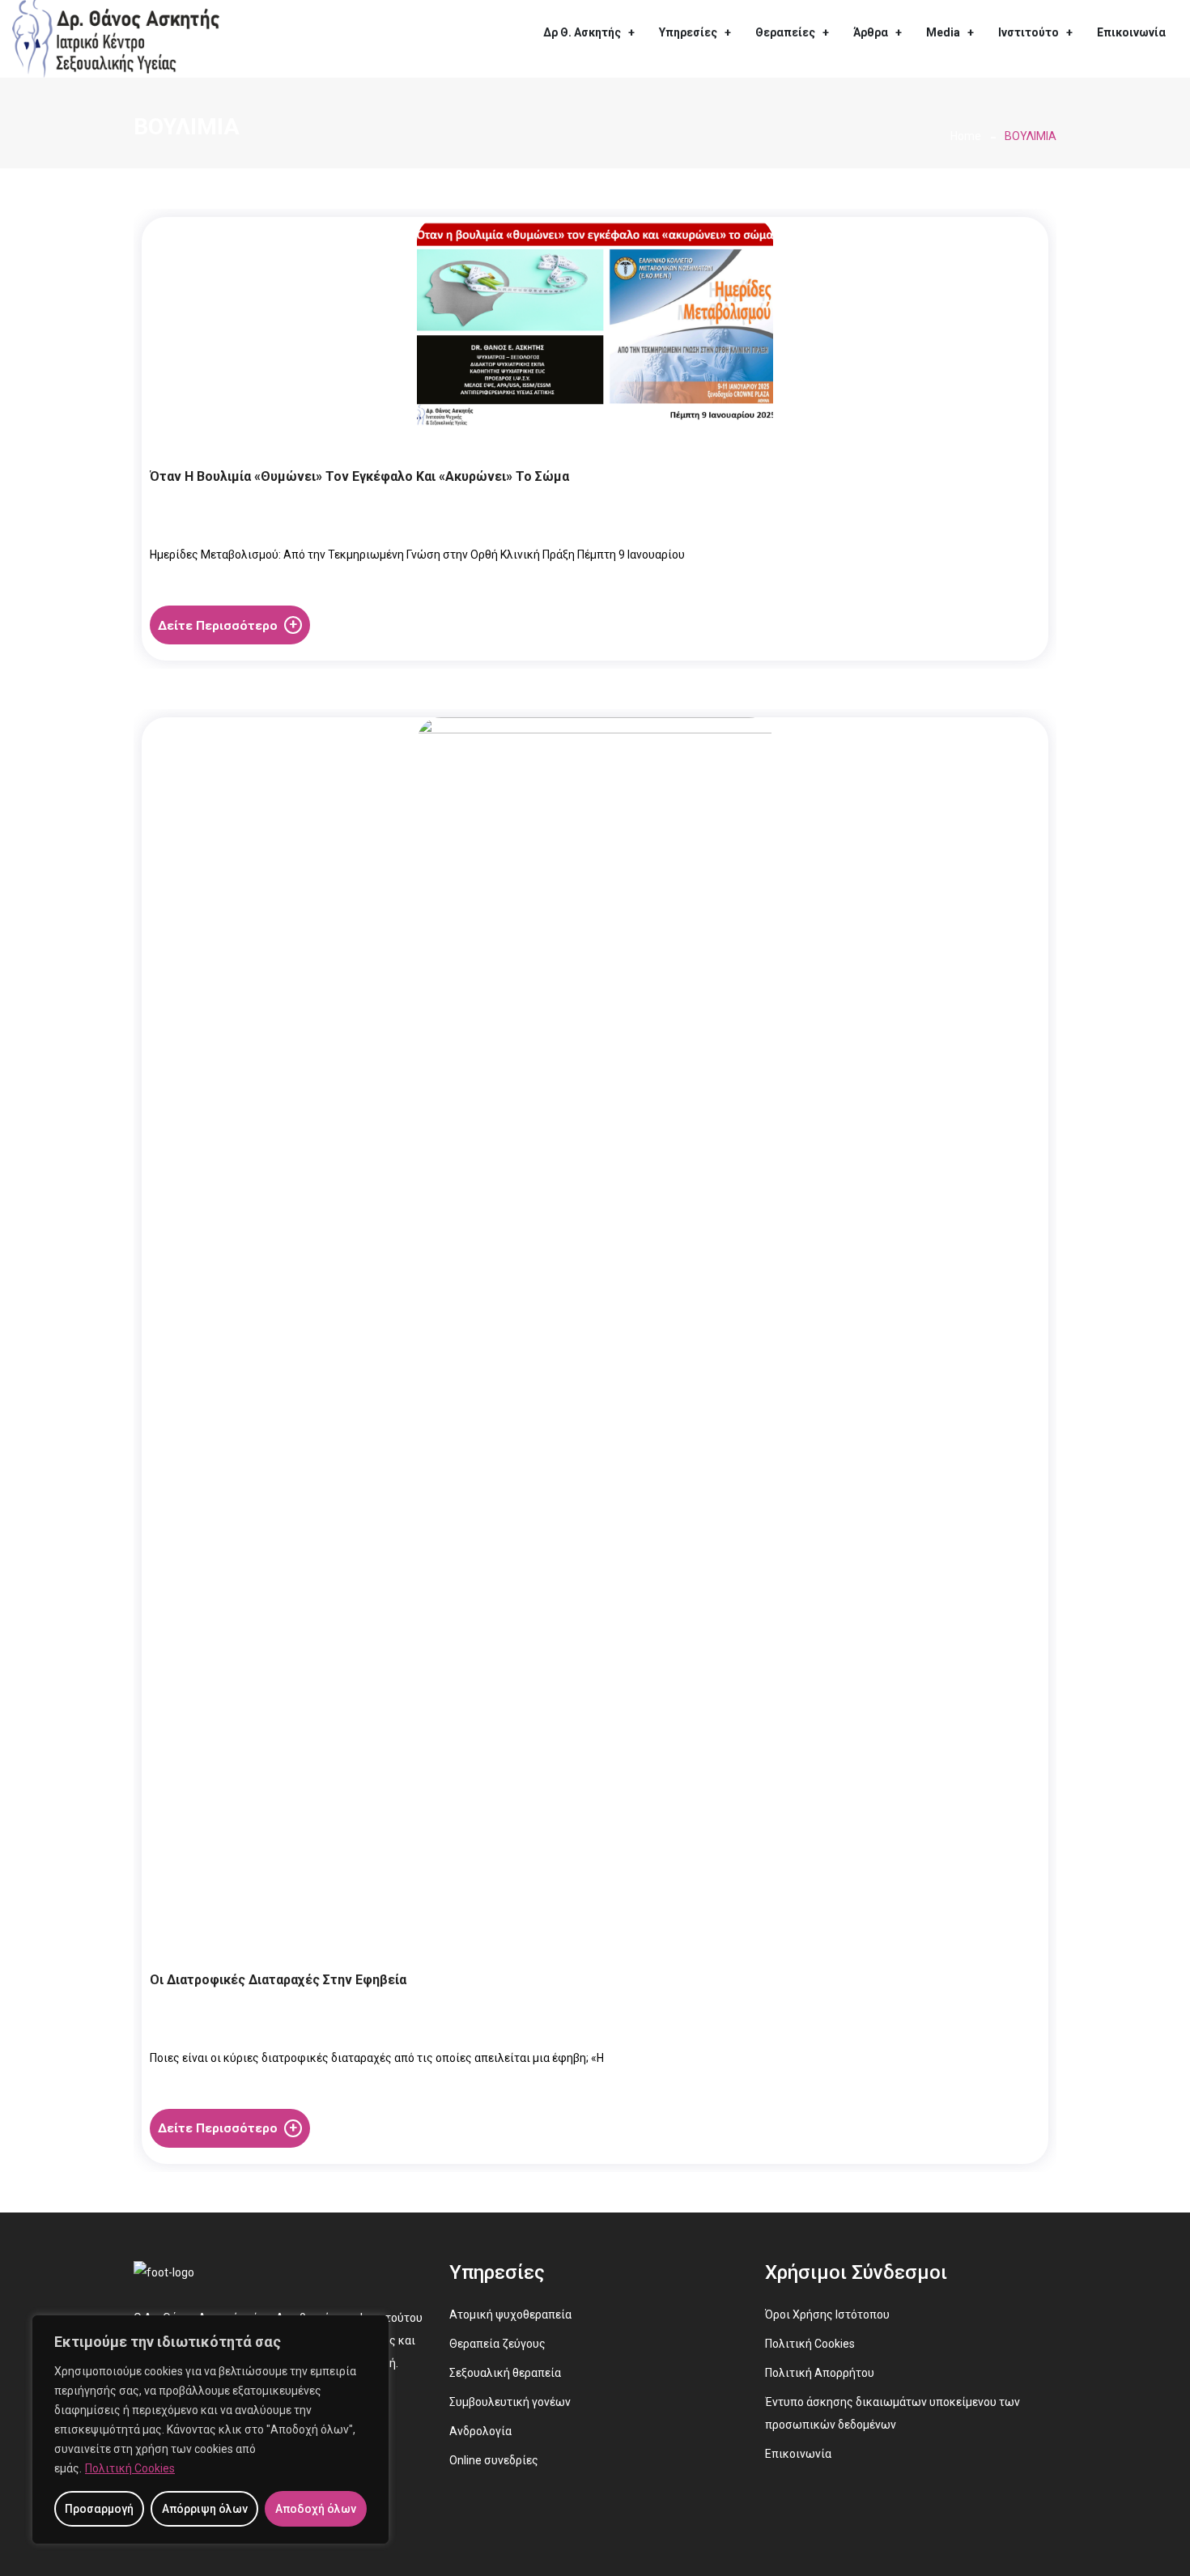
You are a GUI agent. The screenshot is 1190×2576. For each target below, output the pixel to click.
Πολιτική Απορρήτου (820, 2373)
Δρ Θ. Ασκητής (582, 32)
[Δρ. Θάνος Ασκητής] (116, 38)
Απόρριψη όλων (205, 2509)
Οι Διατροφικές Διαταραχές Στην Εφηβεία (278, 1980)
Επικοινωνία (1131, 32)
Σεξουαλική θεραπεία (505, 2373)
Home (966, 136)
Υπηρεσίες (688, 32)
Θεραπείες (785, 32)
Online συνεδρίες (494, 2460)
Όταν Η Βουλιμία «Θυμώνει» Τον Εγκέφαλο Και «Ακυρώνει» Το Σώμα (359, 476)
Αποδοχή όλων (316, 2509)
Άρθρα (871, 32)
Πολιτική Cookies (130, 2468)
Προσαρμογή (99, 2509)
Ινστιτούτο (1028, 32)
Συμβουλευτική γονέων (510, 2402)
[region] (210, 2429)
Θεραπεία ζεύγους (497, 2344)
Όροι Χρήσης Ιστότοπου (827, 2315)
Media (943, 32)
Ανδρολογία (480, 2431)
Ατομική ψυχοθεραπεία (510, 2315)
